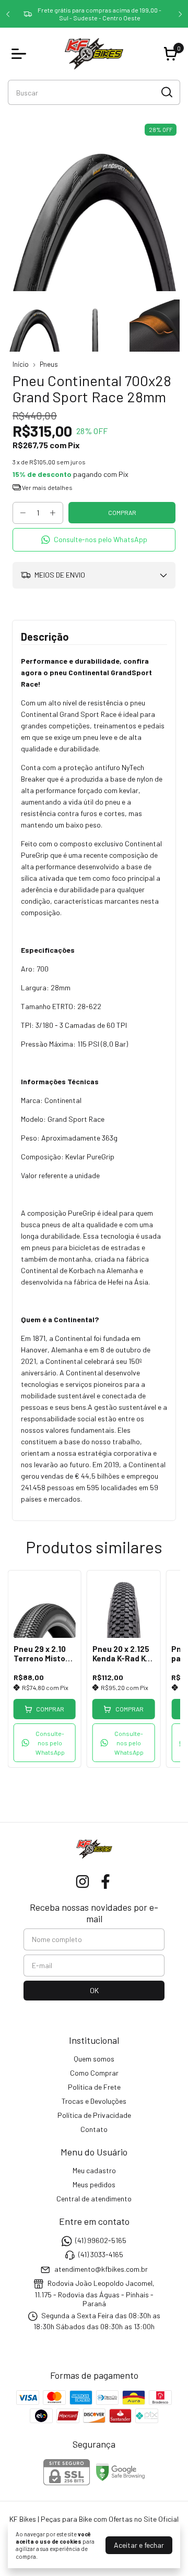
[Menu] (21, 54)
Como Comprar (94, 2073)
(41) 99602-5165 (101, 2240)
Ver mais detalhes (47, 487)
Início (21, 364)
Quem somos (94, 2059)
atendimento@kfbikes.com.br (101, 2269)
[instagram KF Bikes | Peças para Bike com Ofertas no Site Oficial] (83, 1882)
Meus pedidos (94, 2184)
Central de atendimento (94, 2198)
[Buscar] (166, 92)
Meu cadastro (94, 2170)
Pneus (49, 364)
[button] (94, 540)
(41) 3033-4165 (101, 2255)
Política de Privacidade (94, 2115)
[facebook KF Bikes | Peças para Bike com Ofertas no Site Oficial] (105, 1882)
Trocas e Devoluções (94, 2101)
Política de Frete (94, 2087)
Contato (94, 2129)
